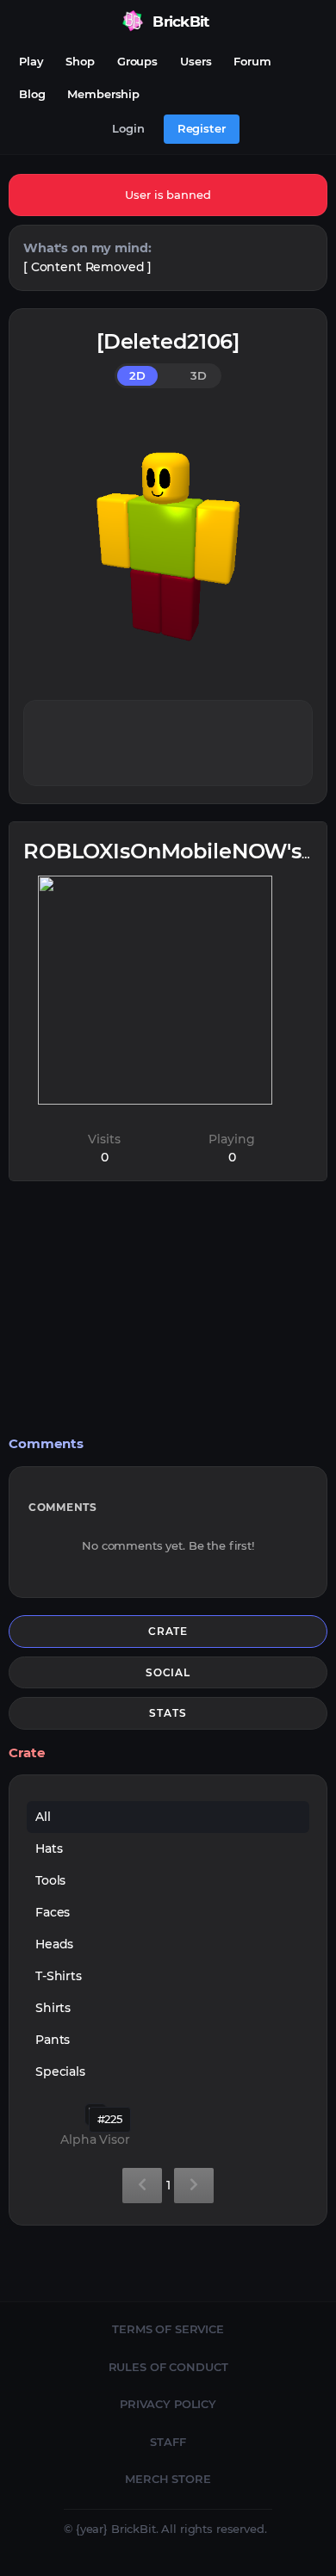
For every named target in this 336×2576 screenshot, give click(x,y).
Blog (32, 94)
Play (31, 61)
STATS (168, 1713)
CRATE (168, 1631)
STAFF (168, 2442)
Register (202, 128)
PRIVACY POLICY (168, 2404)
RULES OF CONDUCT (168, 2367)
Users (196, 61)
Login (128, 128)
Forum (252, 61)
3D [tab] (199, 375)
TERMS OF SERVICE (168, 2329)
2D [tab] (137, 375)
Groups (137, 61)
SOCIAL (168, 1672)
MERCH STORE (168, 2479)
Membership (103, 94)
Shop (80, 61)
